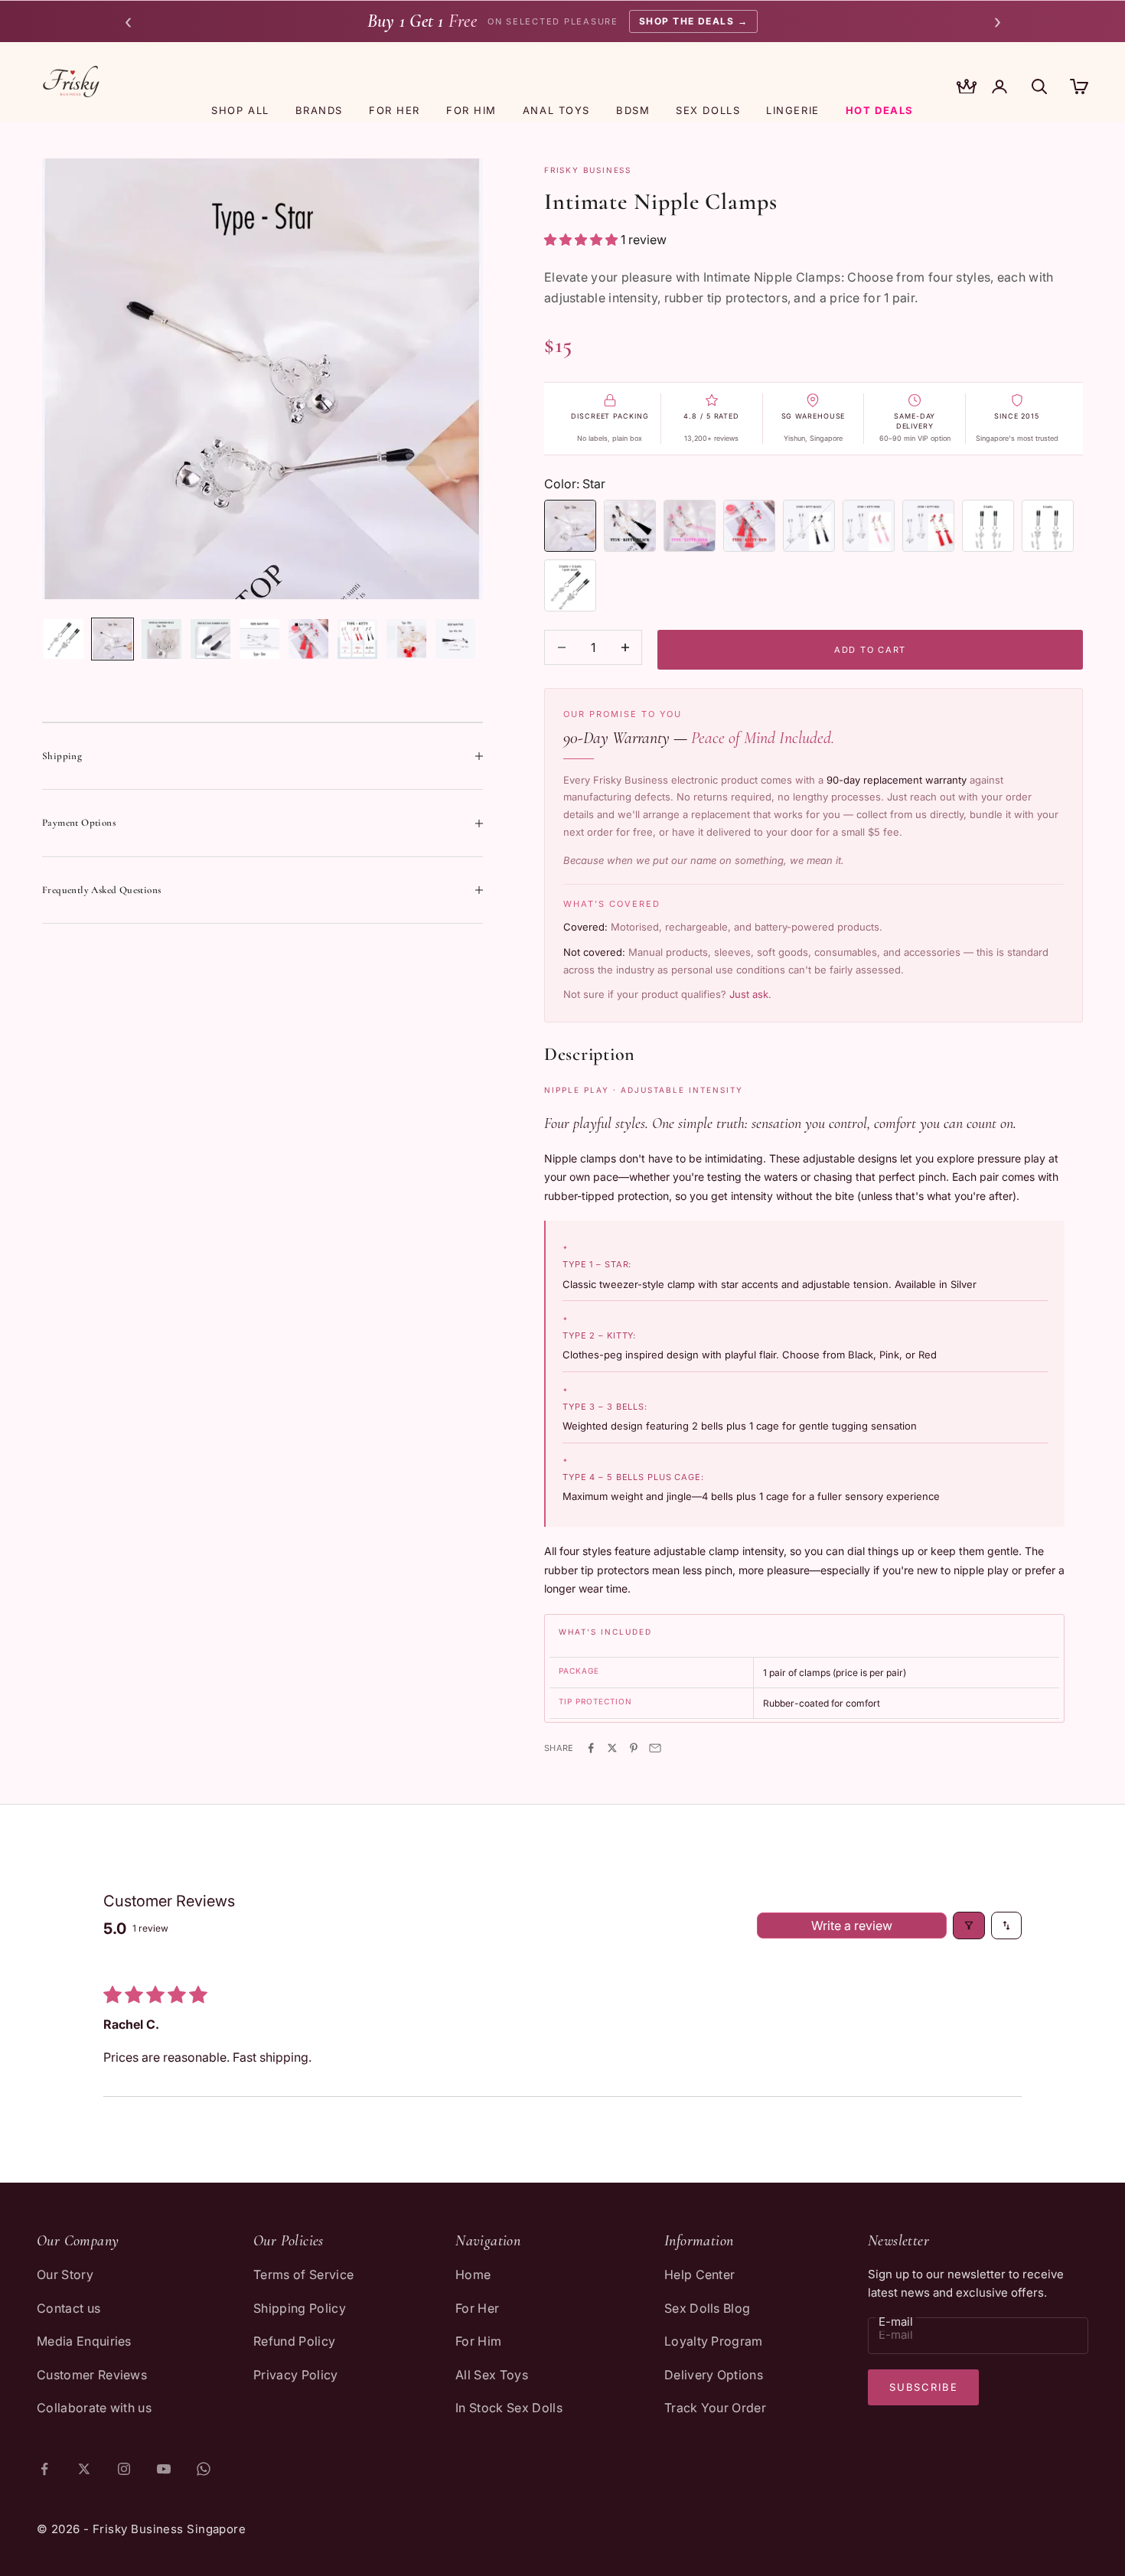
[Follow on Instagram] (124, 2469)
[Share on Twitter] (612, 1748)
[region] (262, 379)
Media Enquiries (84, 2341)
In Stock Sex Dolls (509, 2408)
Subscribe (923, 2387)
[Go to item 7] (357, 639)
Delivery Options (714, 2375)
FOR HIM (471, 110)
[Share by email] (655, 1748)
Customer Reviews (92, 2375)
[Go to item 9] (455, 639)
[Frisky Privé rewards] (967, 88)
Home (473, 2274)
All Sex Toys (492, 2375)
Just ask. (750, 994)
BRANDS (319, 110)
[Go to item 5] (259, 639)
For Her (477, 2308)
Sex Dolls (708, 110)
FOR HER (395, 110)
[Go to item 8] (406, 639)
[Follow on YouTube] (164, 2469)
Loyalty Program (714, 2341)
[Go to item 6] (308, 639)
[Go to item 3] (161, 639)
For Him (478, 2341)
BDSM (633, 110)
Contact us (68, 2308)
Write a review (852, 1925)
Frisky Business (588, 170)
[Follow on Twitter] (84, 2469)
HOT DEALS (880, 110)
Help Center (700, 2274)
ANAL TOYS (556, 110)
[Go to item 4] (210, 639)
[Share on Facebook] (591, 1748)
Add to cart (870, 650)
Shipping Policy (300, 2308)
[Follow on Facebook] (44, 2469)
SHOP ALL (240, 110)
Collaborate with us (94, 2408)
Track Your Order (715, 2408)
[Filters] (969, 1925)
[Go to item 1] (64, 639)
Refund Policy (294, 2341)
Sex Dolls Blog (707, 2308)
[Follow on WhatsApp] (204, 2469)
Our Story (65, 2274)
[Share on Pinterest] (634, 1748)
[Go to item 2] (112, 639)
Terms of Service (303, 2274)
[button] (582, 240)
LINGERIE (792, 110)
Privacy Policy (295, 2375)
